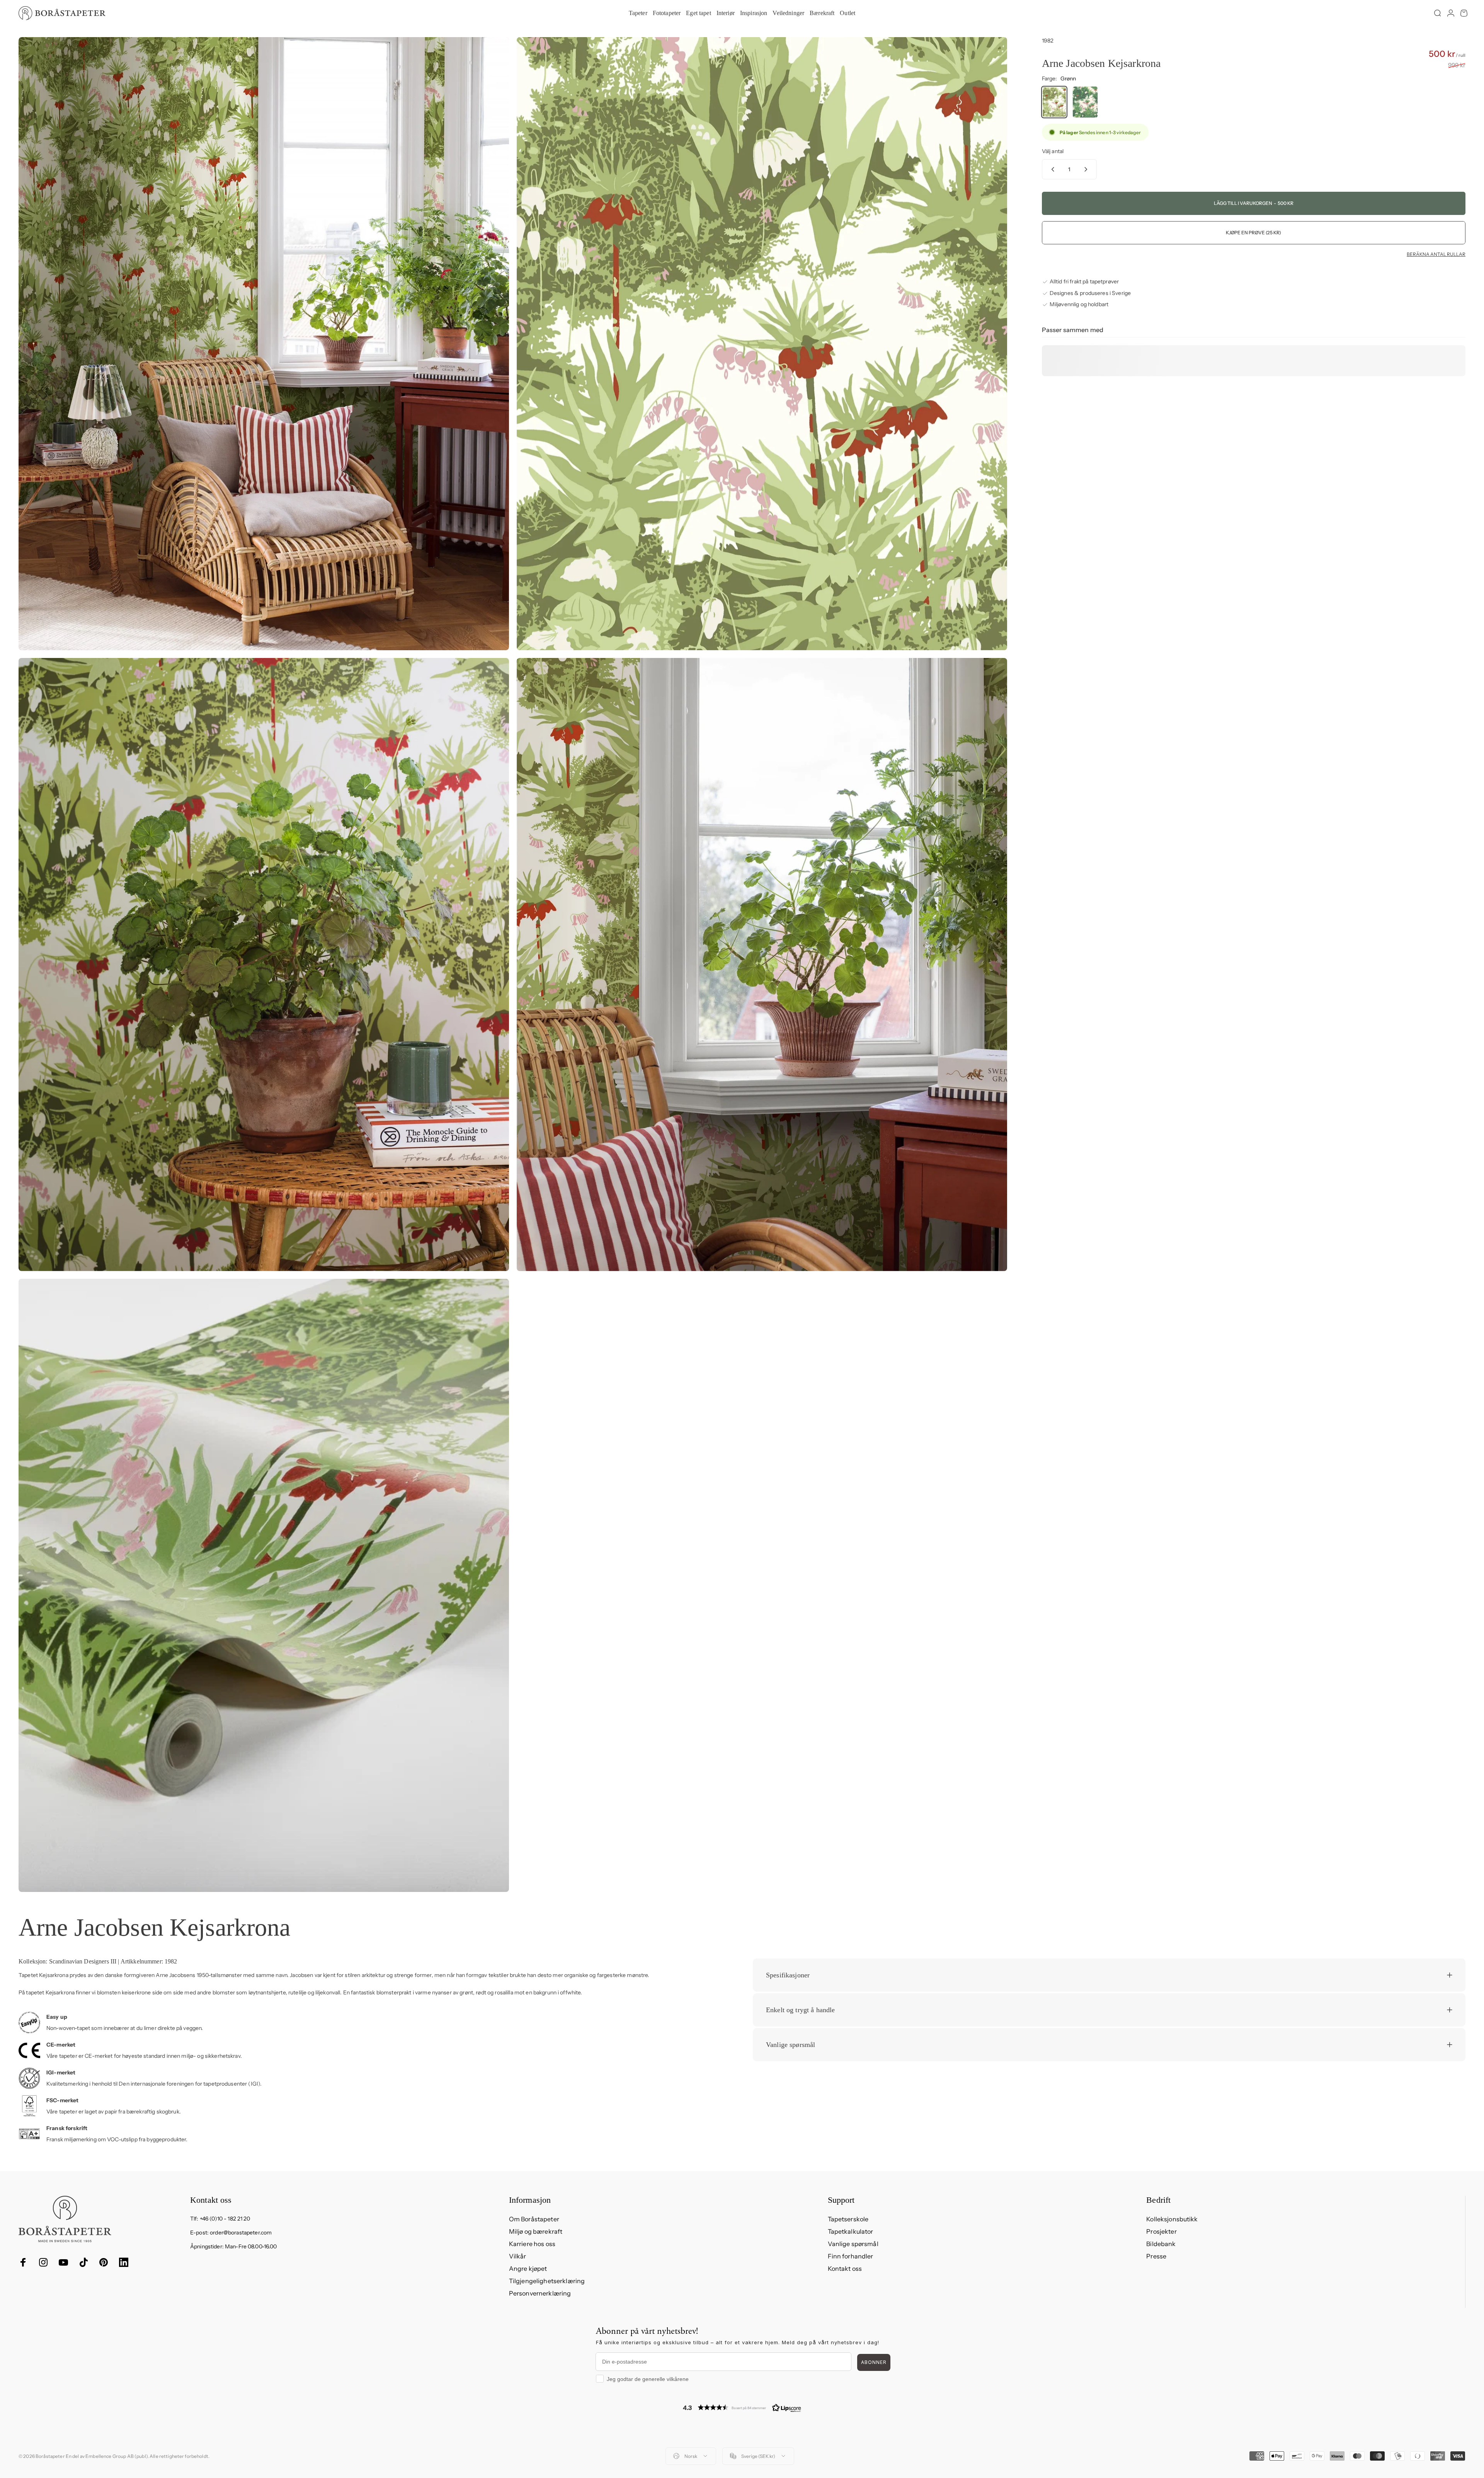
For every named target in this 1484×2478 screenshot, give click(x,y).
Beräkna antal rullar (1436, 254)
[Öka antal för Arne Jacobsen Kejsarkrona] (1087, 169)
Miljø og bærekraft (536, 2231)
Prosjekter (1161, 2231)
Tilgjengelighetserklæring (547, 2281)
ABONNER (874, 2362)
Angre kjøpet (528, 2268)
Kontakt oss (845, 2268)
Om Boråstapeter (534, 2219)
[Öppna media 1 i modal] (264, 344)
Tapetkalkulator (851, 2231)
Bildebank (1161, 2244)
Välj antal (1053, 151)
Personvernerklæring (540, 2293)
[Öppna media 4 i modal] (762, 965)
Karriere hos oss (532, 2244)
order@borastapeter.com (241, 2233)
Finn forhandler (851, 2256)
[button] (742, 2407)
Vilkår (518, 2256)
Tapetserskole (848, 2219)
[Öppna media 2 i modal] (762, 344)
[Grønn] (1054, 102)
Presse (1156, 2256)
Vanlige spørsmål (853, 2244)
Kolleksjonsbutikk (1172, 2219)
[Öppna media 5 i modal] (264, 1585)
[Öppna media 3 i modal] (264, 965)
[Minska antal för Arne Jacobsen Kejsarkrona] (1051, 169)
